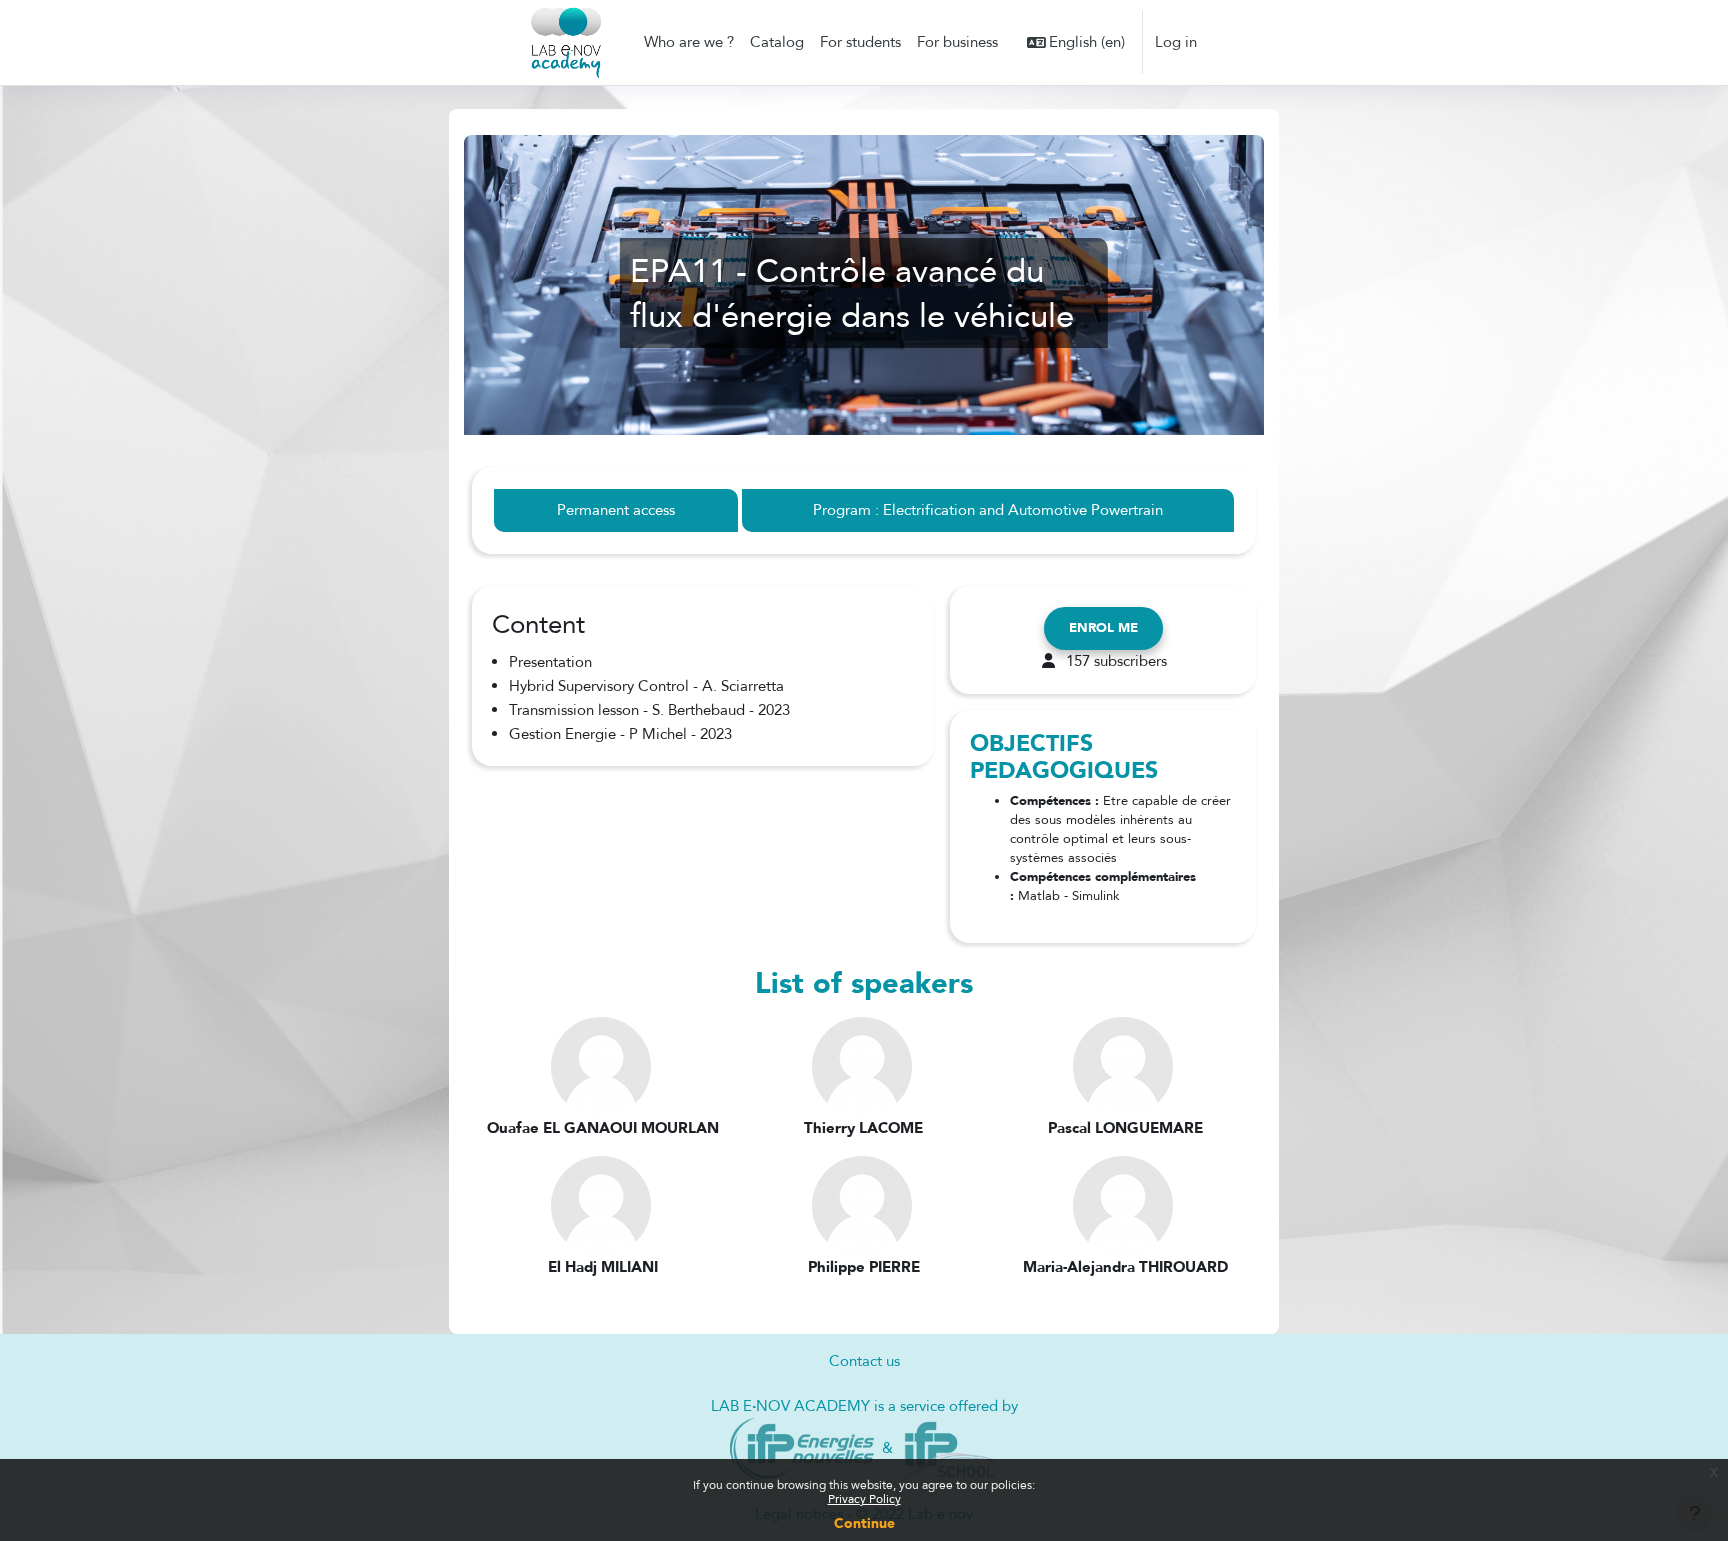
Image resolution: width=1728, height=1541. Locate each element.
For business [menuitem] (957, 42)
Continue (864, 1523)
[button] (1076, 42)
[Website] (802, 1447)
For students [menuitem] (860, 42)
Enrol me (1103, 628)
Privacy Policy (864, 1499)
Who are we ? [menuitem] (689, 42)
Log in (1176, 42)
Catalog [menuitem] (777, 42)
